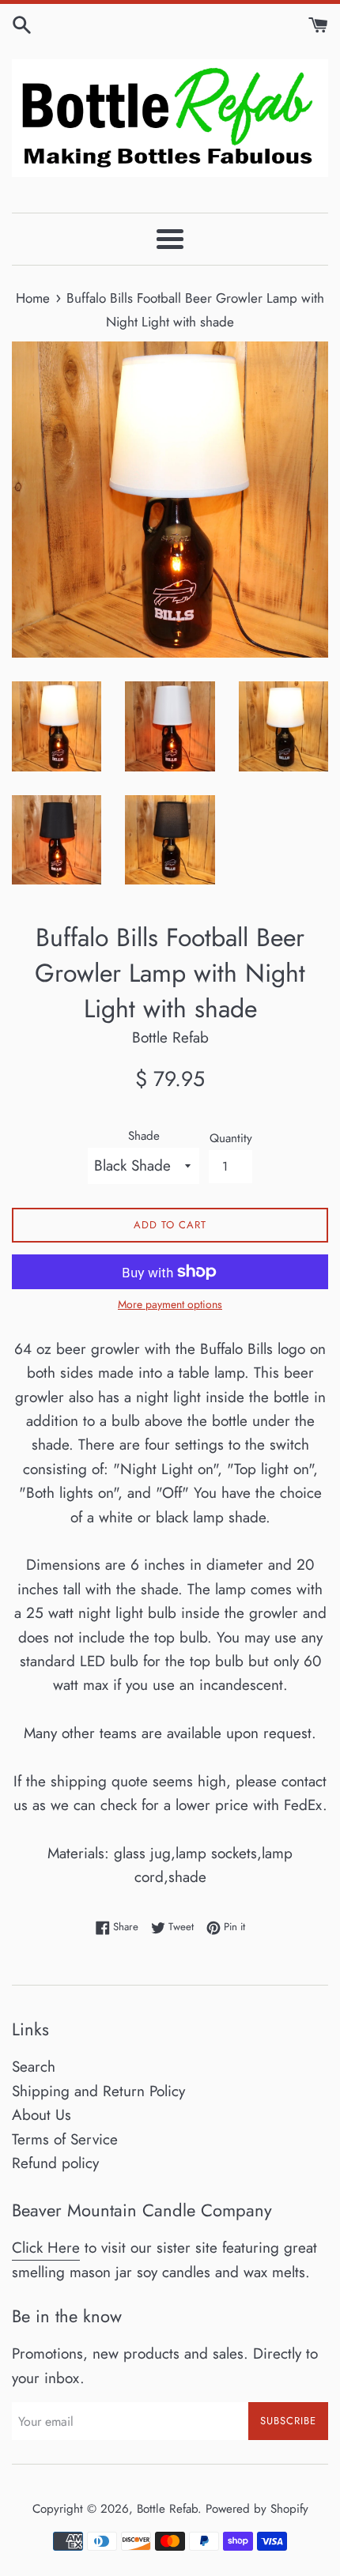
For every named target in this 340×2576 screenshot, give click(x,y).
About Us (42, 2115)
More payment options (170, 1304)
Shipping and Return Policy (98, 2091)
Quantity (231, 1138)
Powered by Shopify (257, 2509)
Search (34, 2067)
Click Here (46, 2248)
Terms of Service (65, 2139)
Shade (144, 1136)
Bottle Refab (167, 2509)
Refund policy (55, 2163)
